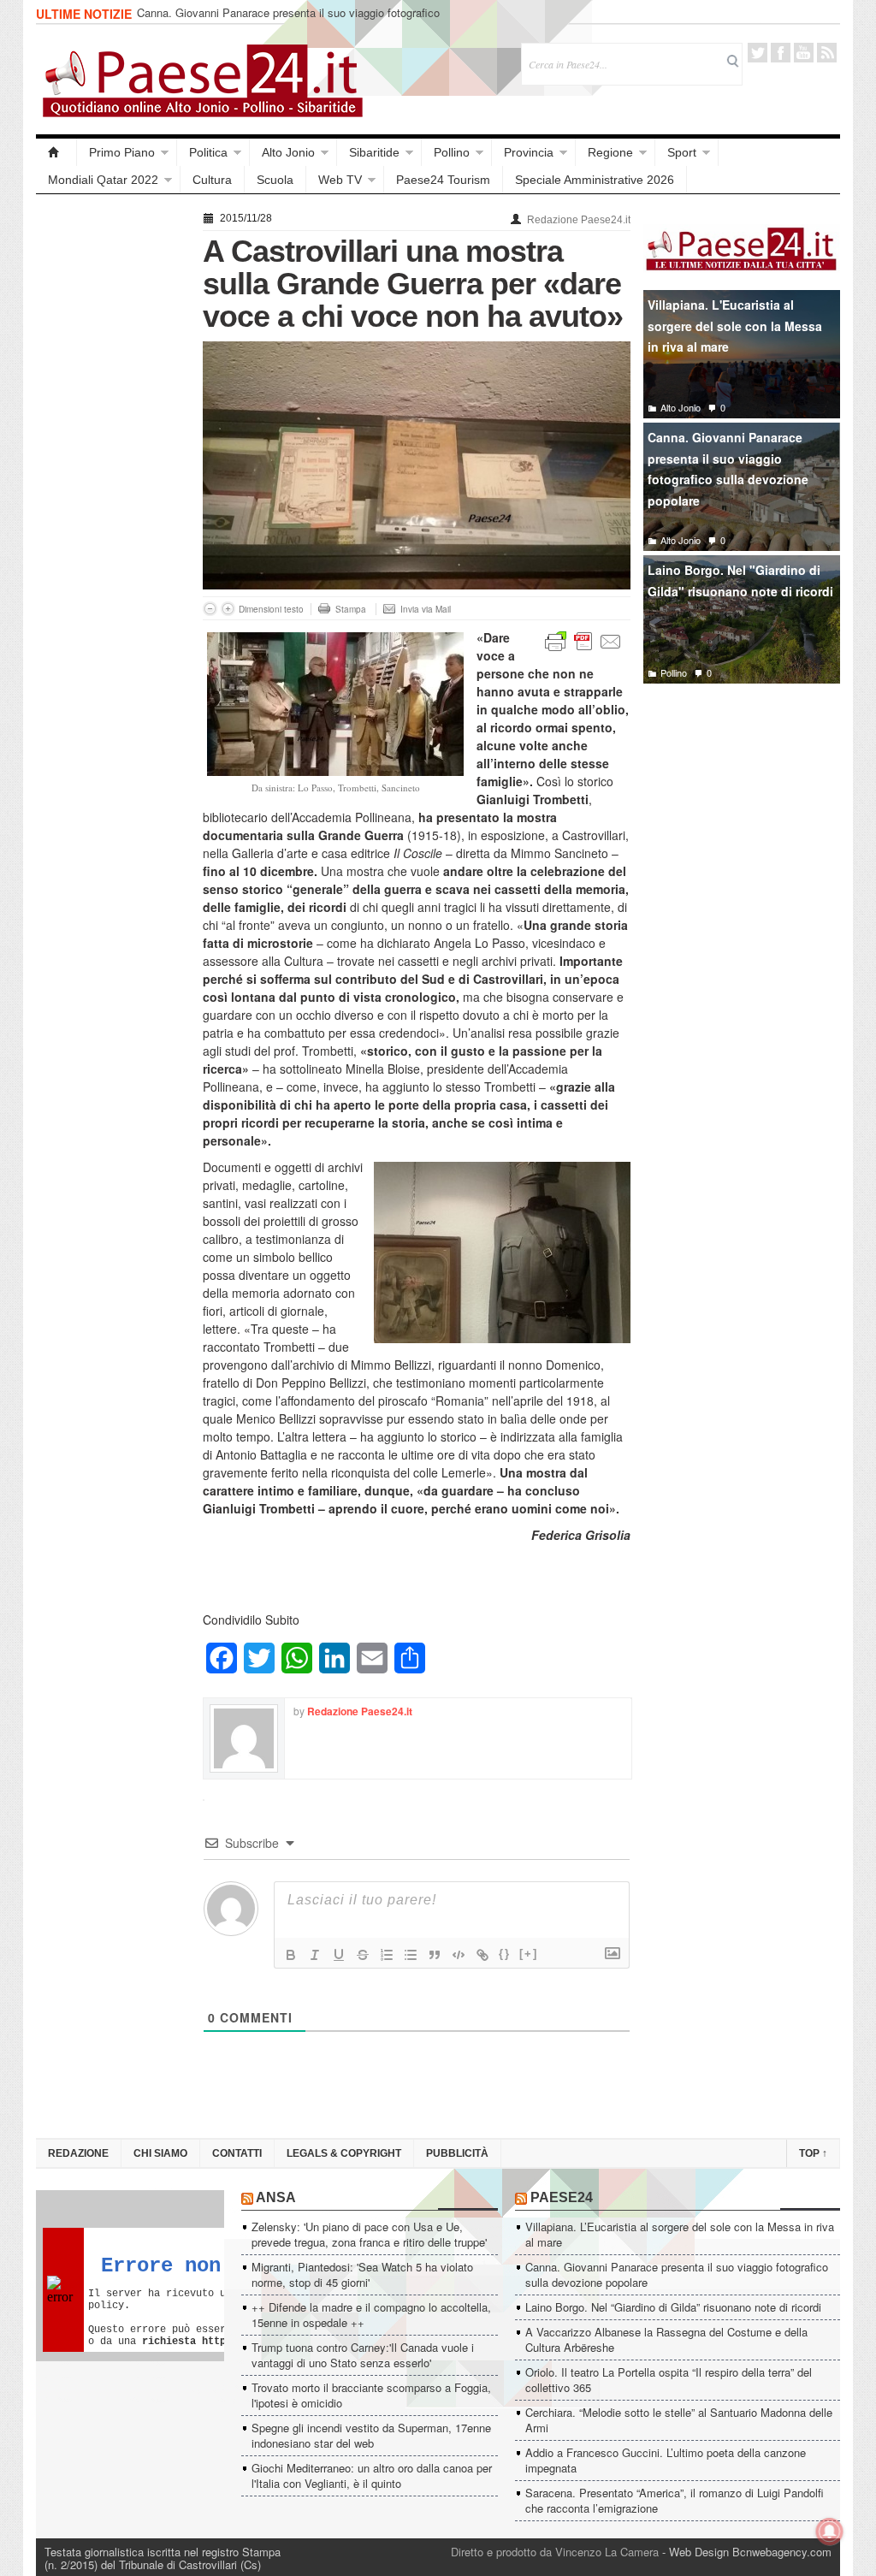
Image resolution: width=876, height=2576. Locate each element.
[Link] (482, 1955)
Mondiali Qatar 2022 (103, 180)
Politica (208, 152)
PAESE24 (562, 2197)
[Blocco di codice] (459, 1955)
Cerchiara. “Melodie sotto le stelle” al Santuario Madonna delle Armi (679, 2420)
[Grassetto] (291, 1955)
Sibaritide (374, 152)
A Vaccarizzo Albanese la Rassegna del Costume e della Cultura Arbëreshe (666, 2339)
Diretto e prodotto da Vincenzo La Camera (555, 2552)
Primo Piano (122, 152)
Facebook (781, 53)
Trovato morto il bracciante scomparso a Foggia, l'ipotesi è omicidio (371, 2395)
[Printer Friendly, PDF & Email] (583, 640)
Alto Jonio (288, 152)
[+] (529, 1954)
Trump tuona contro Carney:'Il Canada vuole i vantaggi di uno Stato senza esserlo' (363, 2355)
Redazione (78, 2153)
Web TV (340, 180)
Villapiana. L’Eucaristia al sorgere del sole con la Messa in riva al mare (680, 2234)
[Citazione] (435, 1955)
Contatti (237, 2153)
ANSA (276, 2197)
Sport (682, 152)
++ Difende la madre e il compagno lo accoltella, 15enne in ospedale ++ (371, 2315)
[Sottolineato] (339, 1955)
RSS (827, 53)
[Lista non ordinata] (411, 1955)
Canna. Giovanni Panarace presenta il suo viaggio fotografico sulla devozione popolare (288, 20)
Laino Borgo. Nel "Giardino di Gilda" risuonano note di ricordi (740, 580)
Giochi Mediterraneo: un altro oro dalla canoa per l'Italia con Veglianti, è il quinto (372, 2475)
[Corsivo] (315, 1955)
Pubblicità (457, 2153)
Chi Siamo (160, 2153)
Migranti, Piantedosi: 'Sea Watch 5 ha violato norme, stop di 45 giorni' (362, 2274)
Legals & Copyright (344, 2153)
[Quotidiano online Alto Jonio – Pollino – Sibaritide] (56, 152)
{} (505, 1954)
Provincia (529, 152)
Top (813, 2153)
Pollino (452, 152)
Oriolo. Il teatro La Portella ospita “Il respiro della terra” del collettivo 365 (669, 2380)
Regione (610, 152)
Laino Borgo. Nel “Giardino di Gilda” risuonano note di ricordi (673, 2307)
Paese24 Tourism (443, 180)
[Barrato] (363, 1955)
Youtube (804, 53)
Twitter (758, 53)
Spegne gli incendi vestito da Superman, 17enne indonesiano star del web (371, 2435)
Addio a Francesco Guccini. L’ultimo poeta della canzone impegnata (666, 2460)
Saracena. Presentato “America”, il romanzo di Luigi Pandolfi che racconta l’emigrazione (675, 2500)
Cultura (212, 180)
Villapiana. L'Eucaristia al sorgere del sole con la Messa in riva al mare (735, 326)
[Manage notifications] (830, 2532)
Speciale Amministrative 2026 (595, 180)
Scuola (275, 180)
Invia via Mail (426, 609)
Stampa (351, 609)
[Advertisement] (111, 464)
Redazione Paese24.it (579, 220)
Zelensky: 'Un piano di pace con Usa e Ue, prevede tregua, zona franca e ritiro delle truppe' (369, 2234)
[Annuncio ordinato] (387, 1955)
